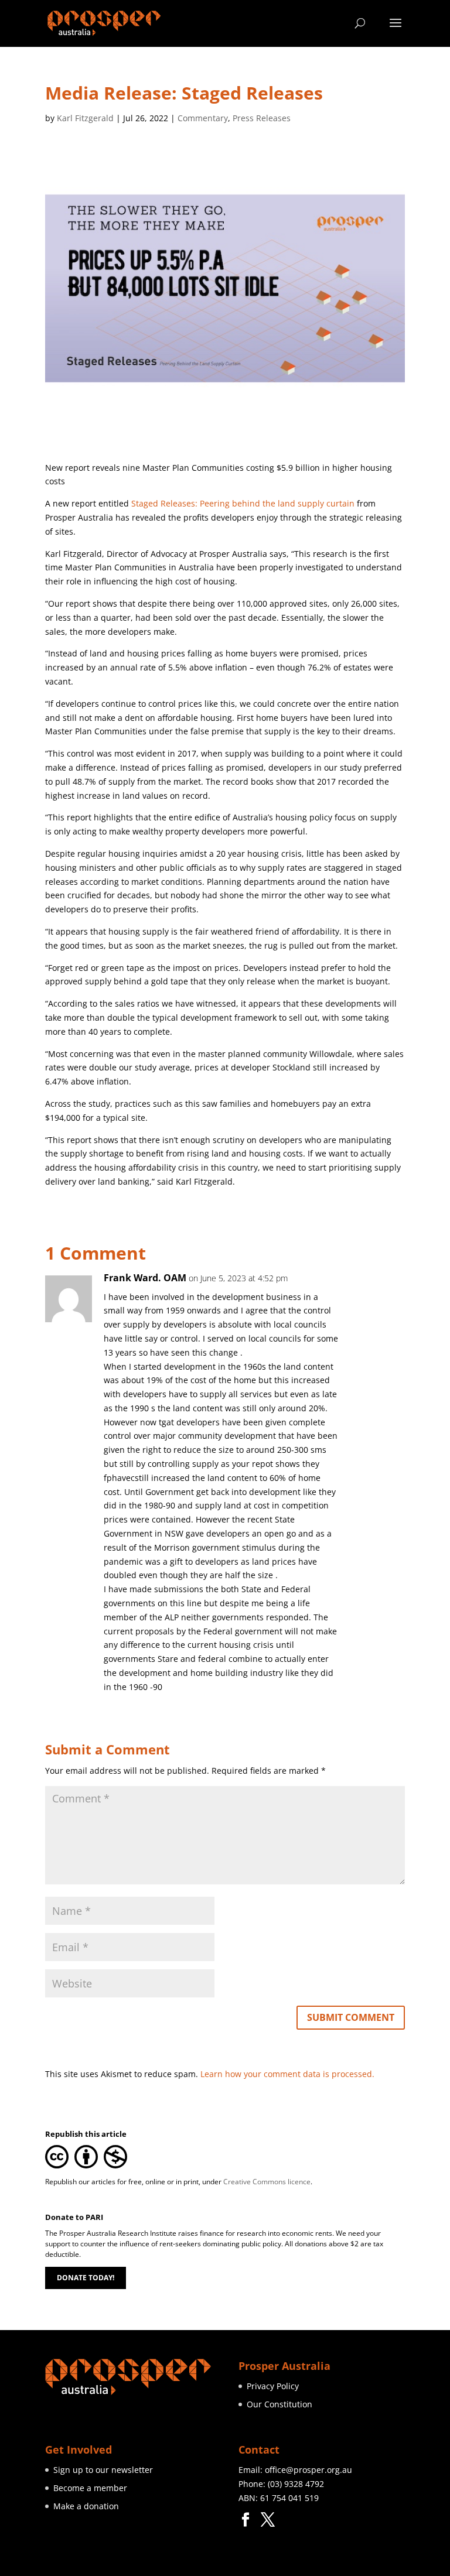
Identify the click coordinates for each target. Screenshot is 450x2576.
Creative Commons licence (267, 2182)
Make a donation (86, 2506)
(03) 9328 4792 (296, 2484)
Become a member (90, 2488)
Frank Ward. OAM (145, 1278)
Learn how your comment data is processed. (287, 2074)
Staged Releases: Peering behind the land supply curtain (243, 503)
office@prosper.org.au (308, 2470)
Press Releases (262, 118)
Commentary (203, 118)
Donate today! (86, 2278)
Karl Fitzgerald (85, 118)
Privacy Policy (273, 2386)
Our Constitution (279, 2404)
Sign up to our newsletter (103, 2470)
